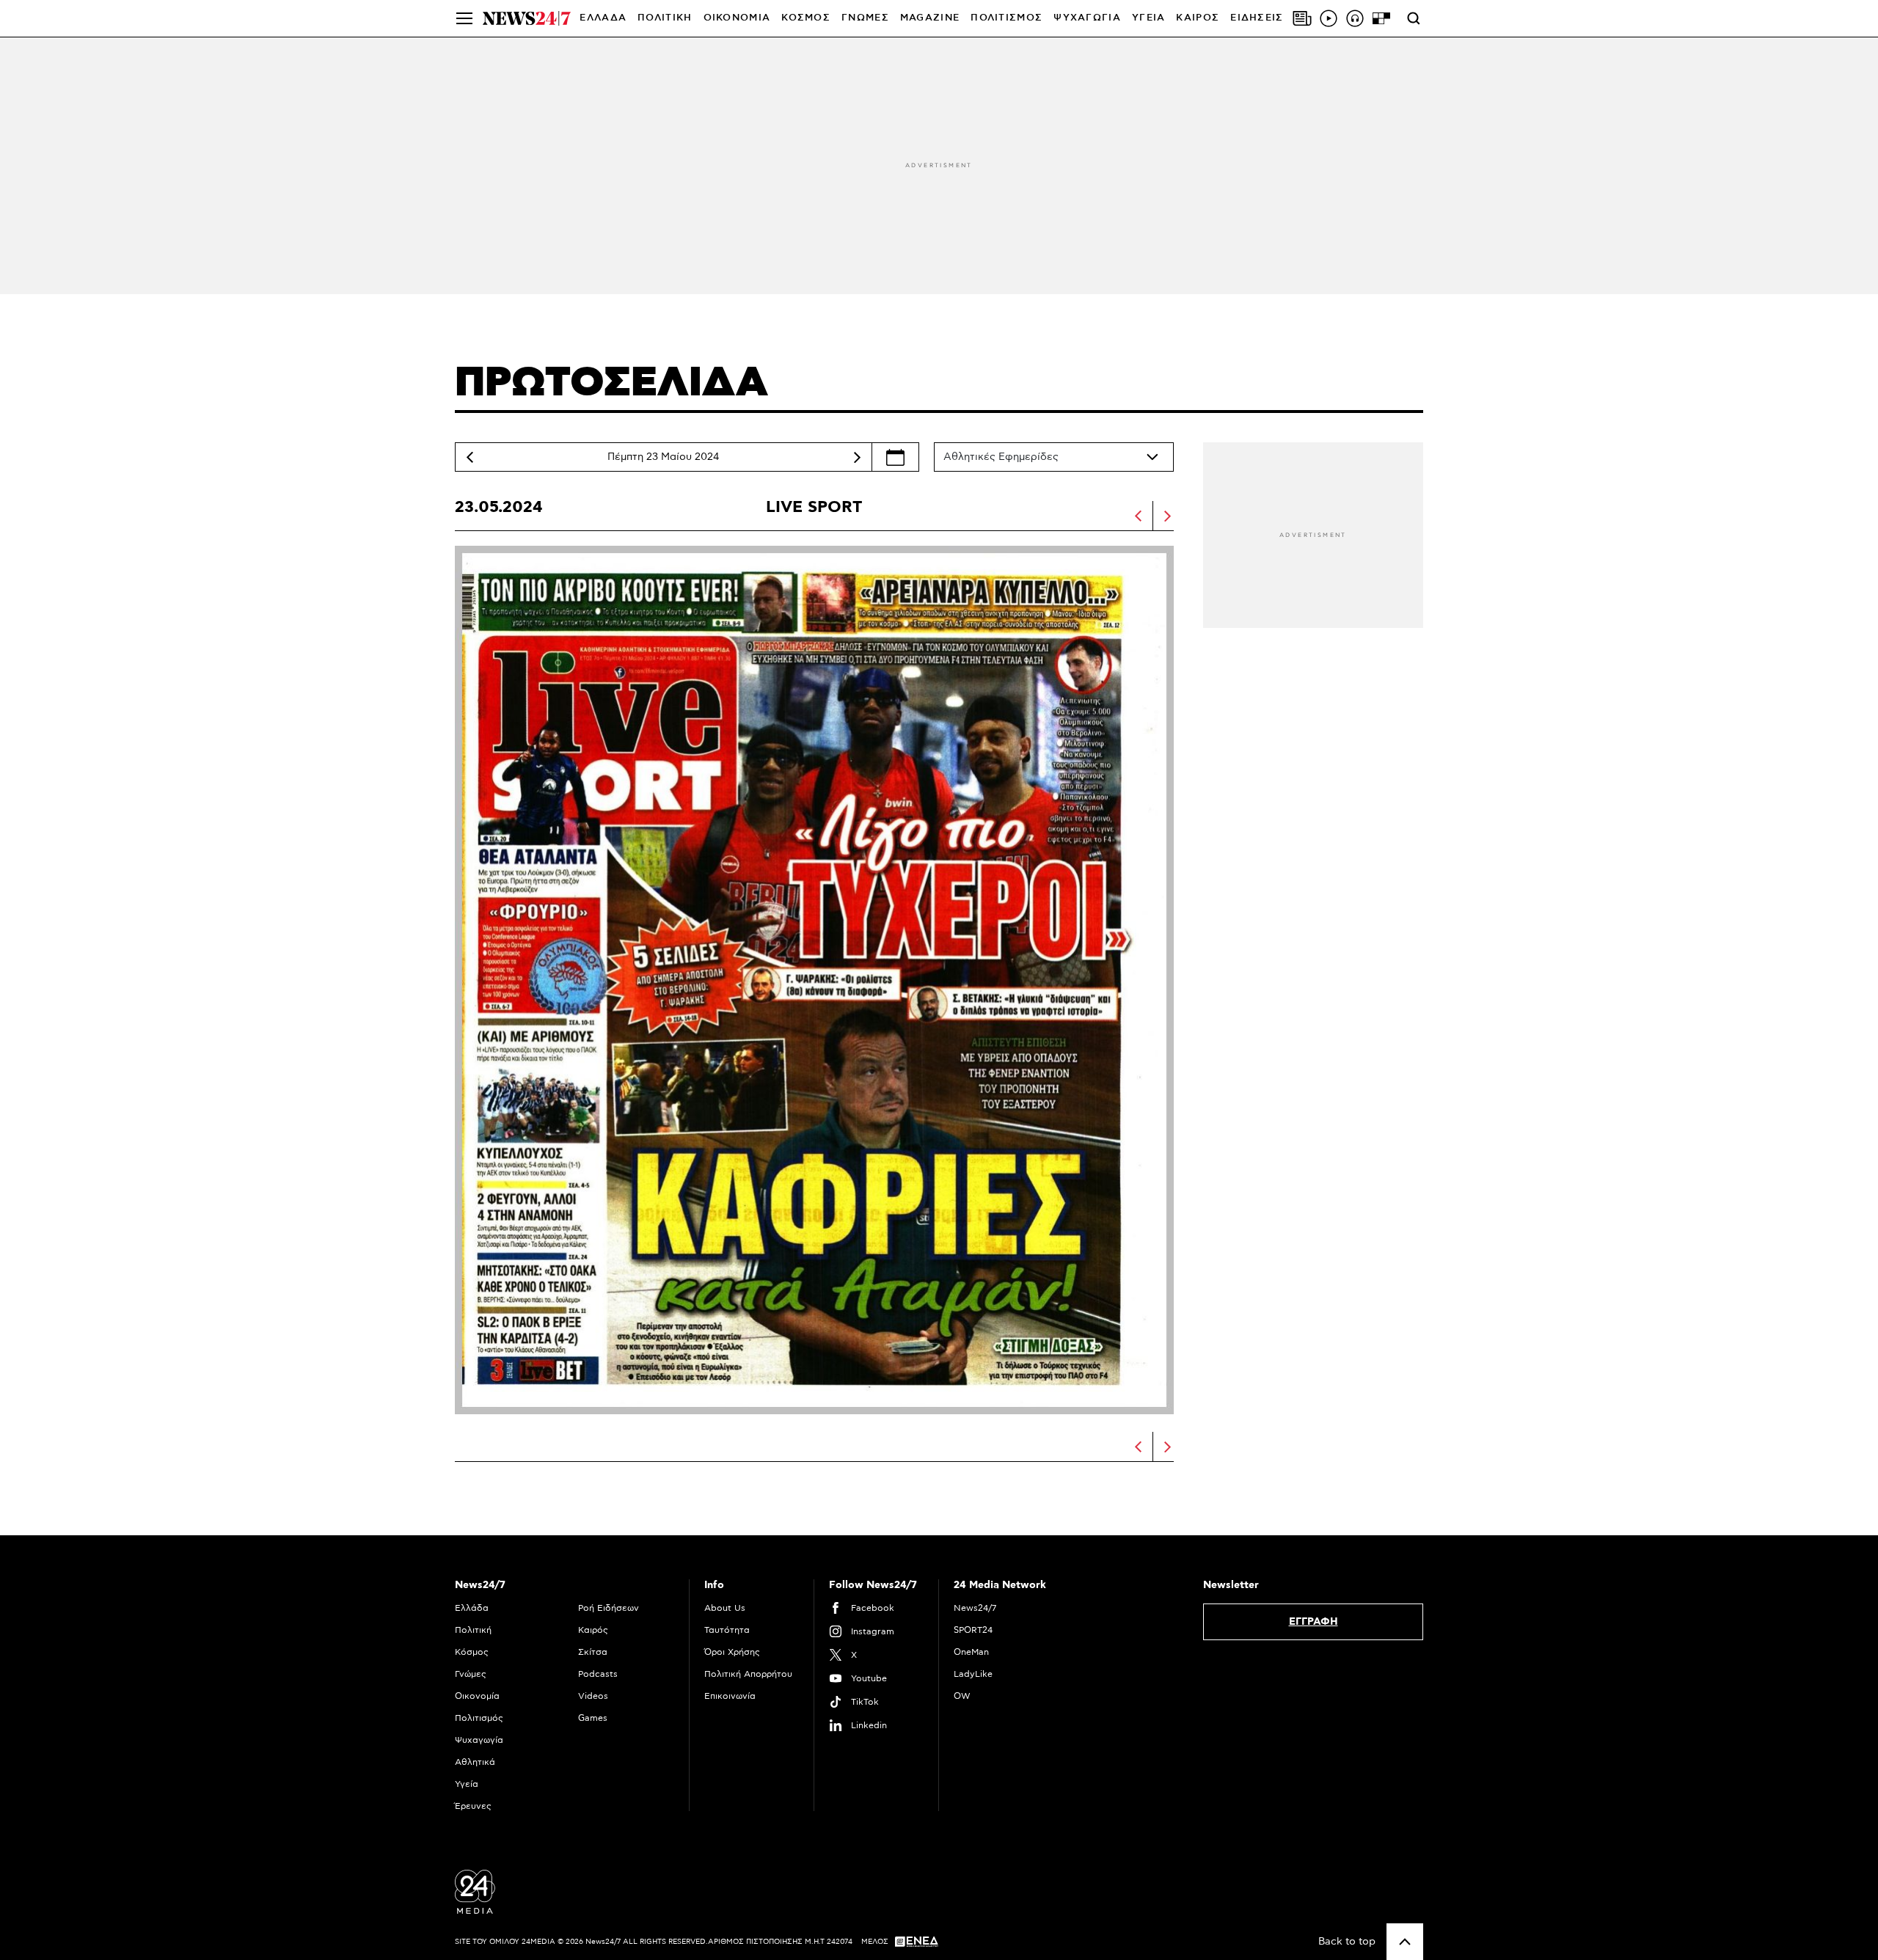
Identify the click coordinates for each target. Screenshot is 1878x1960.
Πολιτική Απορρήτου (748, 1674)
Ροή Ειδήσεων (609, 1608)
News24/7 (975, 1608)
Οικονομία (477, 1696)
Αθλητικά (475, 1762)
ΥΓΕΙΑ (1149, 18)
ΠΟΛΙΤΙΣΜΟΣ (1006, 18)
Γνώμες (471, 1674)
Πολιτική (473, 1630)
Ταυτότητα (727, 1630)
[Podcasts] (1355, 18)
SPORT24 (973, 1630)
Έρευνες (473, 1806)
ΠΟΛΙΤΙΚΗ (665, 18)
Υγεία (467, 1784)
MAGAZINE (930, 18)
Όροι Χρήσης (732, 1652)
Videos (593, 1696)
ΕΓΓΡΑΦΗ (1313, 1622)
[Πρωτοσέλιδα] (1302, 18)
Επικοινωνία (730, 1696)
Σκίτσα (593, 1652)
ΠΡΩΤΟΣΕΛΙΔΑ (611, 383)
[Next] (857, 457)
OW (962, 1696)
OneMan (971, 1652)
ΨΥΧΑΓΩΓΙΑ (1087, 18)
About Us (725, 1608)
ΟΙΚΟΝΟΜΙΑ (737, 18)
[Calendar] (895, 457)
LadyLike (973, 1674)
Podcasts (598, 1674)
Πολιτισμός (479, 1718)
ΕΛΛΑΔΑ (603, 18)
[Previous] (469, 457)
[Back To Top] (1405, 1942)
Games (593, 1718)
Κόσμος (472, 1652)
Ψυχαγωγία (479, 1740)
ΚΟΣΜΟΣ (806, 18)
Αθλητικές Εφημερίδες (1001, 457)
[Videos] (1329, 18)
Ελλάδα (472, 1608)
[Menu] (464, 18)
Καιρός (1198, 18)
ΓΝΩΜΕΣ (865, 18)
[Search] (1414, 18)
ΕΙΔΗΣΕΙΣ (1257, 18)
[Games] (1381, 18)
